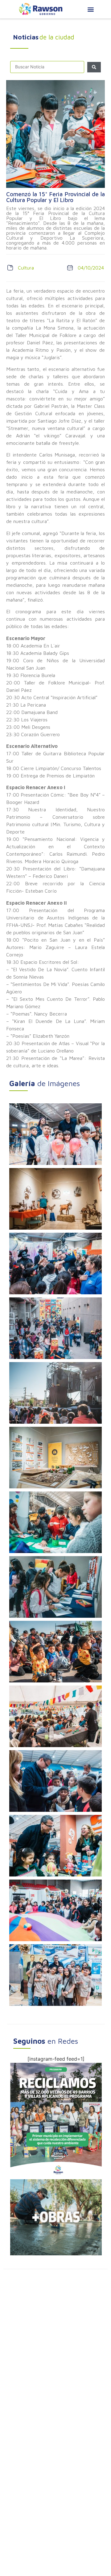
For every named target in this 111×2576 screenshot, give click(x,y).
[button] (90, 9)
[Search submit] (94, 67)
